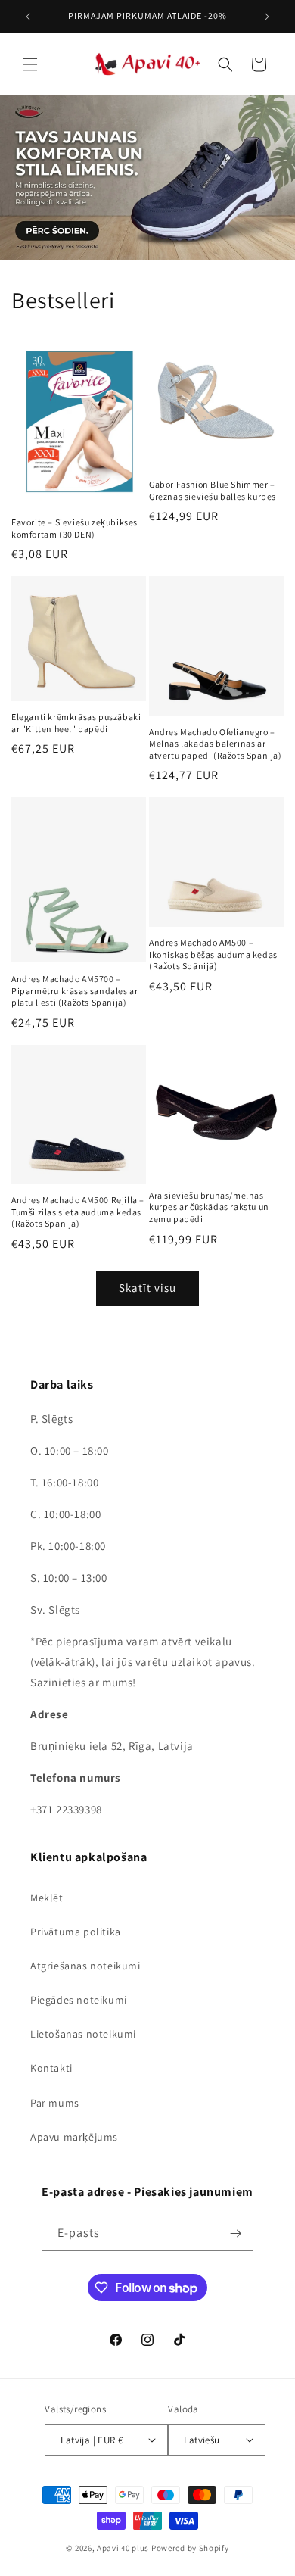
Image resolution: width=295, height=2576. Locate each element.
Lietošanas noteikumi (83, 2034)
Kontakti (51, 2068)
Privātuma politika (76, 1932)
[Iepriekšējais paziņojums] (28, 17)
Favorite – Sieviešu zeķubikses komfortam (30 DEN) (75, 528)
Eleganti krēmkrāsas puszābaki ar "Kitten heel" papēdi (76, 723)
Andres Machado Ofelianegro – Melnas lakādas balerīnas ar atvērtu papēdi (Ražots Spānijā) (216, 744)
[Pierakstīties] (236, 2233)
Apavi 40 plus (123, 2548)
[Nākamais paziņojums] (267, 17)
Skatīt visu (147, 1288)
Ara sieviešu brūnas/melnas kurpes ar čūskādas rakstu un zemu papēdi (209, 1207)
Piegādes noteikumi (79, 2000)
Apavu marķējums (74, 2137)
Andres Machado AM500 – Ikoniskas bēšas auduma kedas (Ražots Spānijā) (213, 954)
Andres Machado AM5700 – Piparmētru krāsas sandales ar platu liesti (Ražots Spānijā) (75, 990)
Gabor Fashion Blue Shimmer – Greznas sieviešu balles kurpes (213, 490)
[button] (30, 64)
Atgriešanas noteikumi (85, 1966)
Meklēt (47, 1898)
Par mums (55, 2103)
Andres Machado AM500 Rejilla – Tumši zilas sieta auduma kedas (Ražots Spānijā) (78, 1212)
